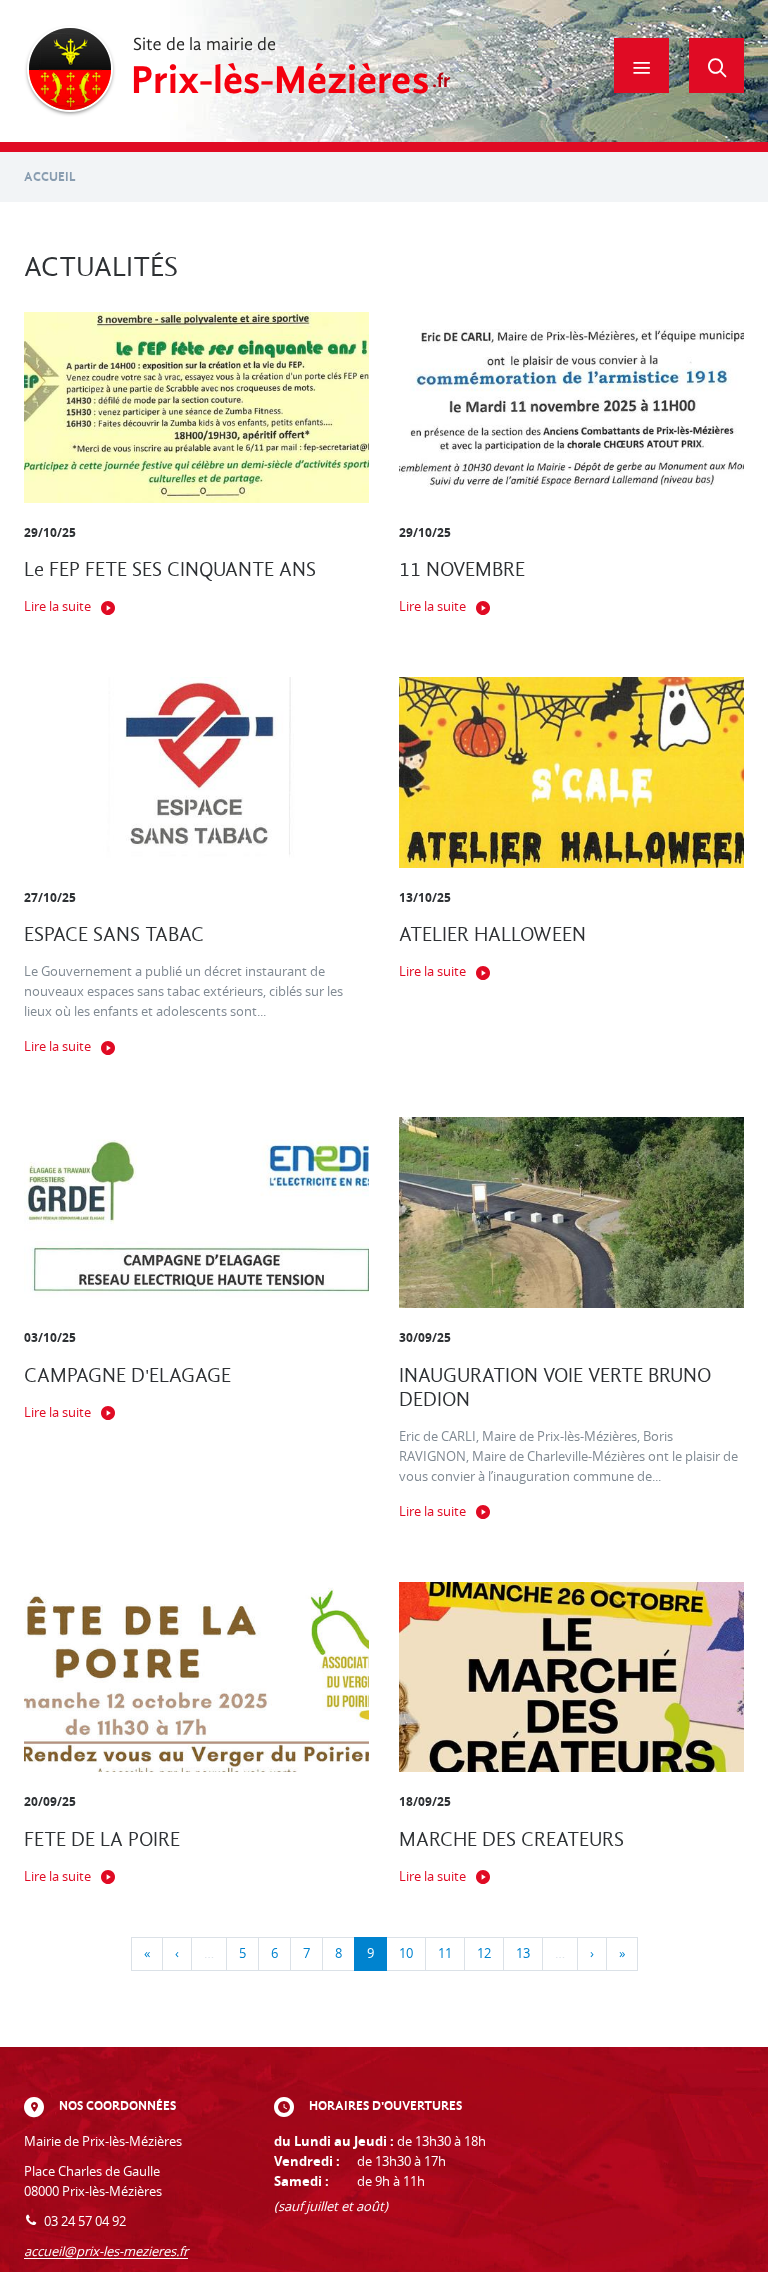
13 (523, 1953)
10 (406, 1953)
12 (484, 1953)
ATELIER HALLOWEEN (492, 934)
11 (445, 1953)
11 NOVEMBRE (462, 569)
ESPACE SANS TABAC (114, 934)
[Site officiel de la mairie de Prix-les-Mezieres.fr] (237, 71)
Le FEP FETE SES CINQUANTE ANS (170, 569)
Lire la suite (57, 606)
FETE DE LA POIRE (102, 1839)
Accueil (50, 176)
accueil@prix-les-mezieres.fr (106, 2251)
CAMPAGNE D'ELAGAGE (127, 1375)
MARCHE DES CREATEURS (511, 1839)
